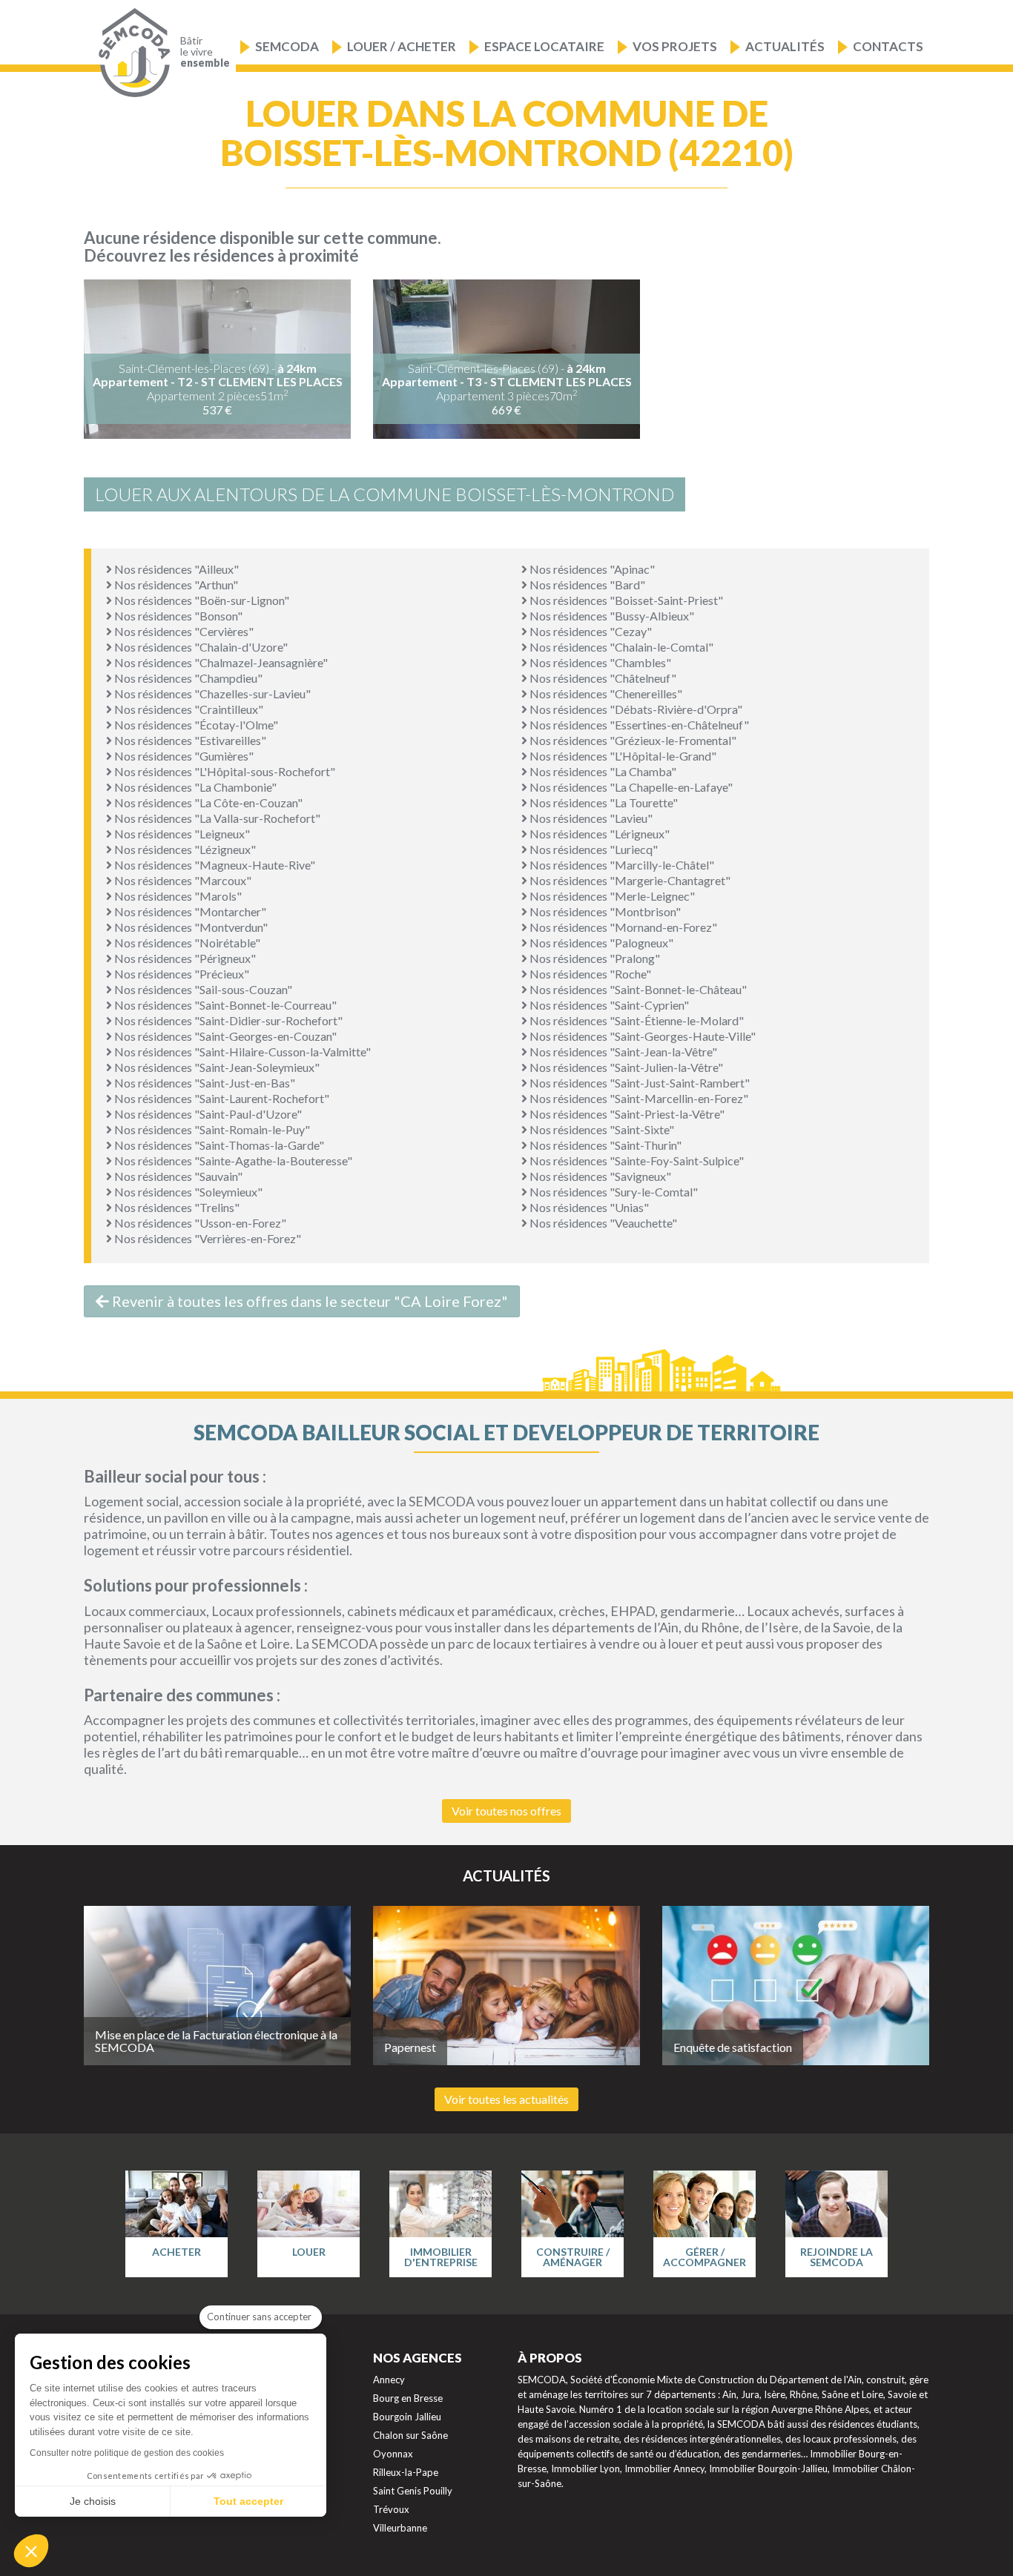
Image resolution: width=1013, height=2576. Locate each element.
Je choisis (93, 2501)
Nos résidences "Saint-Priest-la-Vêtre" (626, 1114)
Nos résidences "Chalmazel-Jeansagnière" (220, 662)
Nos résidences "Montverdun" (190, 927)
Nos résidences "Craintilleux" (188, 709)
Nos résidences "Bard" (586, 585)
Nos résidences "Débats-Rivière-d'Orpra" (635, 709)
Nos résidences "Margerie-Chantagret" (629, 880)
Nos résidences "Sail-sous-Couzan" (202, 989)
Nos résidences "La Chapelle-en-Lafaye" (630, 787)
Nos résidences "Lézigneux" (184, 849)
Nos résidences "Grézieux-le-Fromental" (632, 740)
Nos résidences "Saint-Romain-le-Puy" (211, 1129)
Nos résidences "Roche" (589, 974)
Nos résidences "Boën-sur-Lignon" (201, 600)
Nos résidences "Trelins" (176, 1207)
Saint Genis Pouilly (413, 2491)
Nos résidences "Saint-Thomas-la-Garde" (218, 1145)
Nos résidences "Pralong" (594, 958)
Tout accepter (248, 2501)
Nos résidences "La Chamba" (602, 771)
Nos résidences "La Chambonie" (194, 787)
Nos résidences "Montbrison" (604, 911)
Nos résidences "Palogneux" (600, 943)
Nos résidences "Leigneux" (181, 834)
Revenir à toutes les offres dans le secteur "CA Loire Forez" (308, 1301)
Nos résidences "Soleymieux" (187, 1192)
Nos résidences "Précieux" (181, 974)
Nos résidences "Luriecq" (593, 849)
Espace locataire (544, 46)
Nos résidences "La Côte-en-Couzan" (207, 802)
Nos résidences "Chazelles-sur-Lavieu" (211, 693)
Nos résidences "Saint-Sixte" (601, 1129)
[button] (31, 2551)
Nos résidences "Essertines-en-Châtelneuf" (638, 725)
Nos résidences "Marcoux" (182, 880)
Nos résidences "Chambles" (599, 662)
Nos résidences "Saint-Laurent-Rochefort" (221, 1098)
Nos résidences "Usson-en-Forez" (199, 1223)
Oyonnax (393, 2454)
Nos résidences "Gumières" (183, 756)
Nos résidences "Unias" (588, 1207)
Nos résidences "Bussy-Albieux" (611, 616)
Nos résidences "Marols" (177, 896)
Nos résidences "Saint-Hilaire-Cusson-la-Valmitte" (241, 1052)
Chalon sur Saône (410, 2435)
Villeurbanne (400, 2528)
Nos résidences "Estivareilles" (189, 740)
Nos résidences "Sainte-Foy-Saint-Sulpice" (636, 1160)
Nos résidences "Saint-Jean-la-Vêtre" (622, 1052)
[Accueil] (131, 53)
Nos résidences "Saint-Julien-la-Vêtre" (625, 1067)
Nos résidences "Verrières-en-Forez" (207, 1238)
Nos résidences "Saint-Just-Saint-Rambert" (639, 1083)
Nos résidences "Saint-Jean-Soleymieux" (216, 1067)
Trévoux (391, 2509)
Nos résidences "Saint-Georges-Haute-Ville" (641, 1036)
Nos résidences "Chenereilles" (605, 693)
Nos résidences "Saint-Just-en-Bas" (204, 1083)
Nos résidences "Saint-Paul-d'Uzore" (207, 1114)
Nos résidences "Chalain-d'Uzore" (200, 647)
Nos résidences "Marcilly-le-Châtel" (621, 865)
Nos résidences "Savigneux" (599, 1176)
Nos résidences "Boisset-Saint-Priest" (625, 600)
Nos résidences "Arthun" (175, 585)
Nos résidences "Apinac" (591, 569)
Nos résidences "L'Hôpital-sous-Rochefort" (224, 771)
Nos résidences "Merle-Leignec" (611, 896)
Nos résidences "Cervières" (183, 631)
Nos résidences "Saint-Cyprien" (608, 1005)
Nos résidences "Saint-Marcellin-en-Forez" (638, 1098)
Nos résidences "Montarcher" (189, 911)
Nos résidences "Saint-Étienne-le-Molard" (636, 1020)
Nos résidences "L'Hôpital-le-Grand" (622, 756)
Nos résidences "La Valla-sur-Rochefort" (216, 818)
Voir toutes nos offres (506, 1811)
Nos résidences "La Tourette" (603, 802)
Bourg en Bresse (408, 2398)
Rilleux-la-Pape (406, 2472)
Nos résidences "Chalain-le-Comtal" (620, 647)
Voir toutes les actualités (506, 2099)
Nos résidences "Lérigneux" (598, 834)
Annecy (389, 2380)
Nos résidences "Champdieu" (187, 678)
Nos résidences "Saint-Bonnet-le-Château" (637, 989)
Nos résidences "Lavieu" (590, 818)
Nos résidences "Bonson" (177, 616)
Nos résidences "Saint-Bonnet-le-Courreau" (224, 1005)
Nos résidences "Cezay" (590, 631)
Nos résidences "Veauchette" (602, 1223)
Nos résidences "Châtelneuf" (602, 678)
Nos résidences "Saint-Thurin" (604, 1145)
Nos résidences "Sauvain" (177, 1176)
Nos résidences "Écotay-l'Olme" (195, 725)
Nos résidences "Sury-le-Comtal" (613, 1192)
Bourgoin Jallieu (407, 2417)
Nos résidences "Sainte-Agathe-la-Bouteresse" (232, 1160)
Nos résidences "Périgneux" (184, 958)
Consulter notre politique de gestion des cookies (127, 2453)
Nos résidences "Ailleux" (175, 569)
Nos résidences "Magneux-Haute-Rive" (214, 865)
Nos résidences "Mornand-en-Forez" (622, 927)
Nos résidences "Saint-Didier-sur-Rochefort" (227, 1020)
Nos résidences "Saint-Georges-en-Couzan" (224, 1036)
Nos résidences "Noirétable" (186, 943)
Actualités (785, 46)
